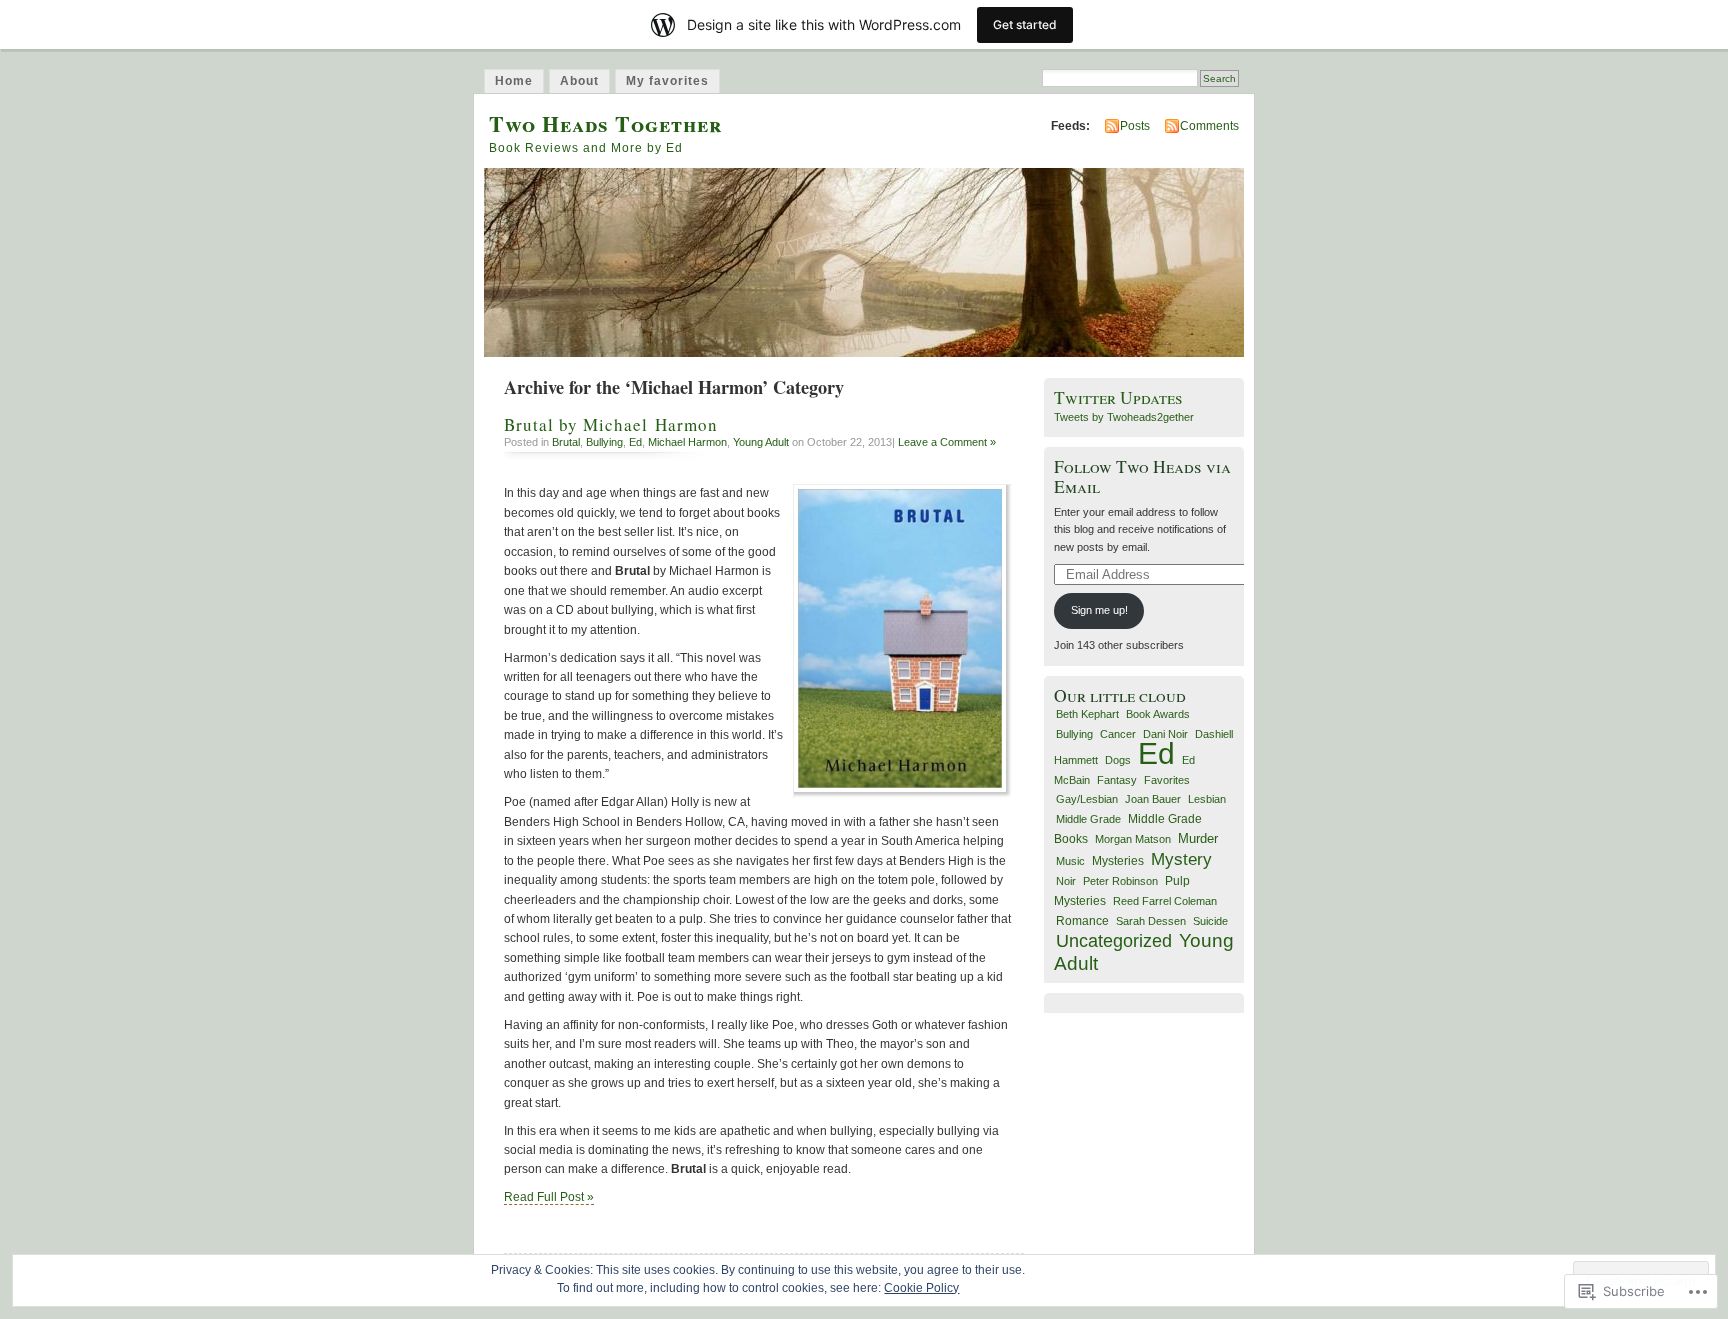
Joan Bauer (1153, 799)
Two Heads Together (605, 123)
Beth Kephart (1087, 714)
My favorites (667, 81)
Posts (1135, 126)
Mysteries (1118, 860)
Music (1070, 861)
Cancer (1118, 734)
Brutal (566, 442)
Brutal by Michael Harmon (611, 424)
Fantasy (1117, 780)
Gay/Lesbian (1087, 799)
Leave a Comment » (947, 442)
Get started (1025, 24)
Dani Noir (1165, 734)
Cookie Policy (921, 1288)
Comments (1209, 126)
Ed (635, 442)
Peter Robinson (1120, 881)
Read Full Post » (549, 1197)
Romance (1082, 921)
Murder (1198, 838)
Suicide (1210, 921)
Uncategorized (1114, 941)
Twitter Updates (1118, 397)
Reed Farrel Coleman (1165, 901)
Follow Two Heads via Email (1142, 476)
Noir (1066, 881)
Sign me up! (1099, 610)
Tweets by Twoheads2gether (1124, 417)
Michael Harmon (687, 442)
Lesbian (1207, 799)
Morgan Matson (1133, 839)
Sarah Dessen (1151, 921)
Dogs (1118, 760)
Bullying (604, 442)
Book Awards (1158, 714)
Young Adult (761, 442)
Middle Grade (1088, 819)
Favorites (1167, 780)
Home (514, 81)
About (579, 81)
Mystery (1181, 859)
